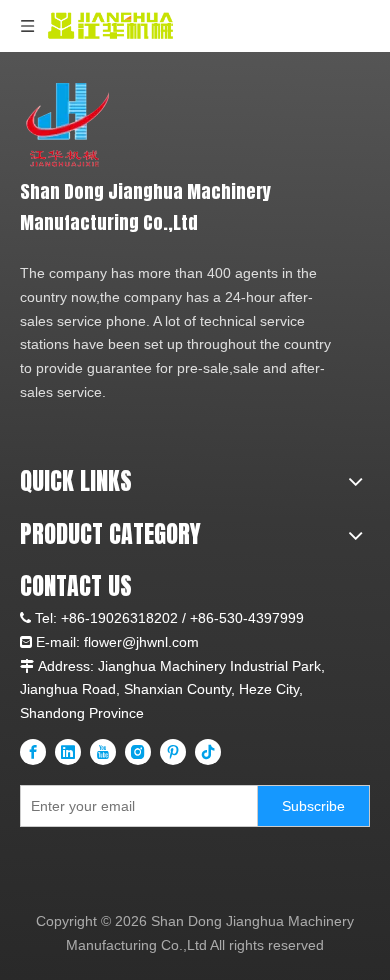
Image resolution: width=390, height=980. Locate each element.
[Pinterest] (173, 752)
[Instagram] (138, 752)
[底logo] (67, 124)
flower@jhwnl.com (141, 642)
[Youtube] (103, 752)
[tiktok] (208, 752)
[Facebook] (33, 752)
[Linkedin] (68, 752)
